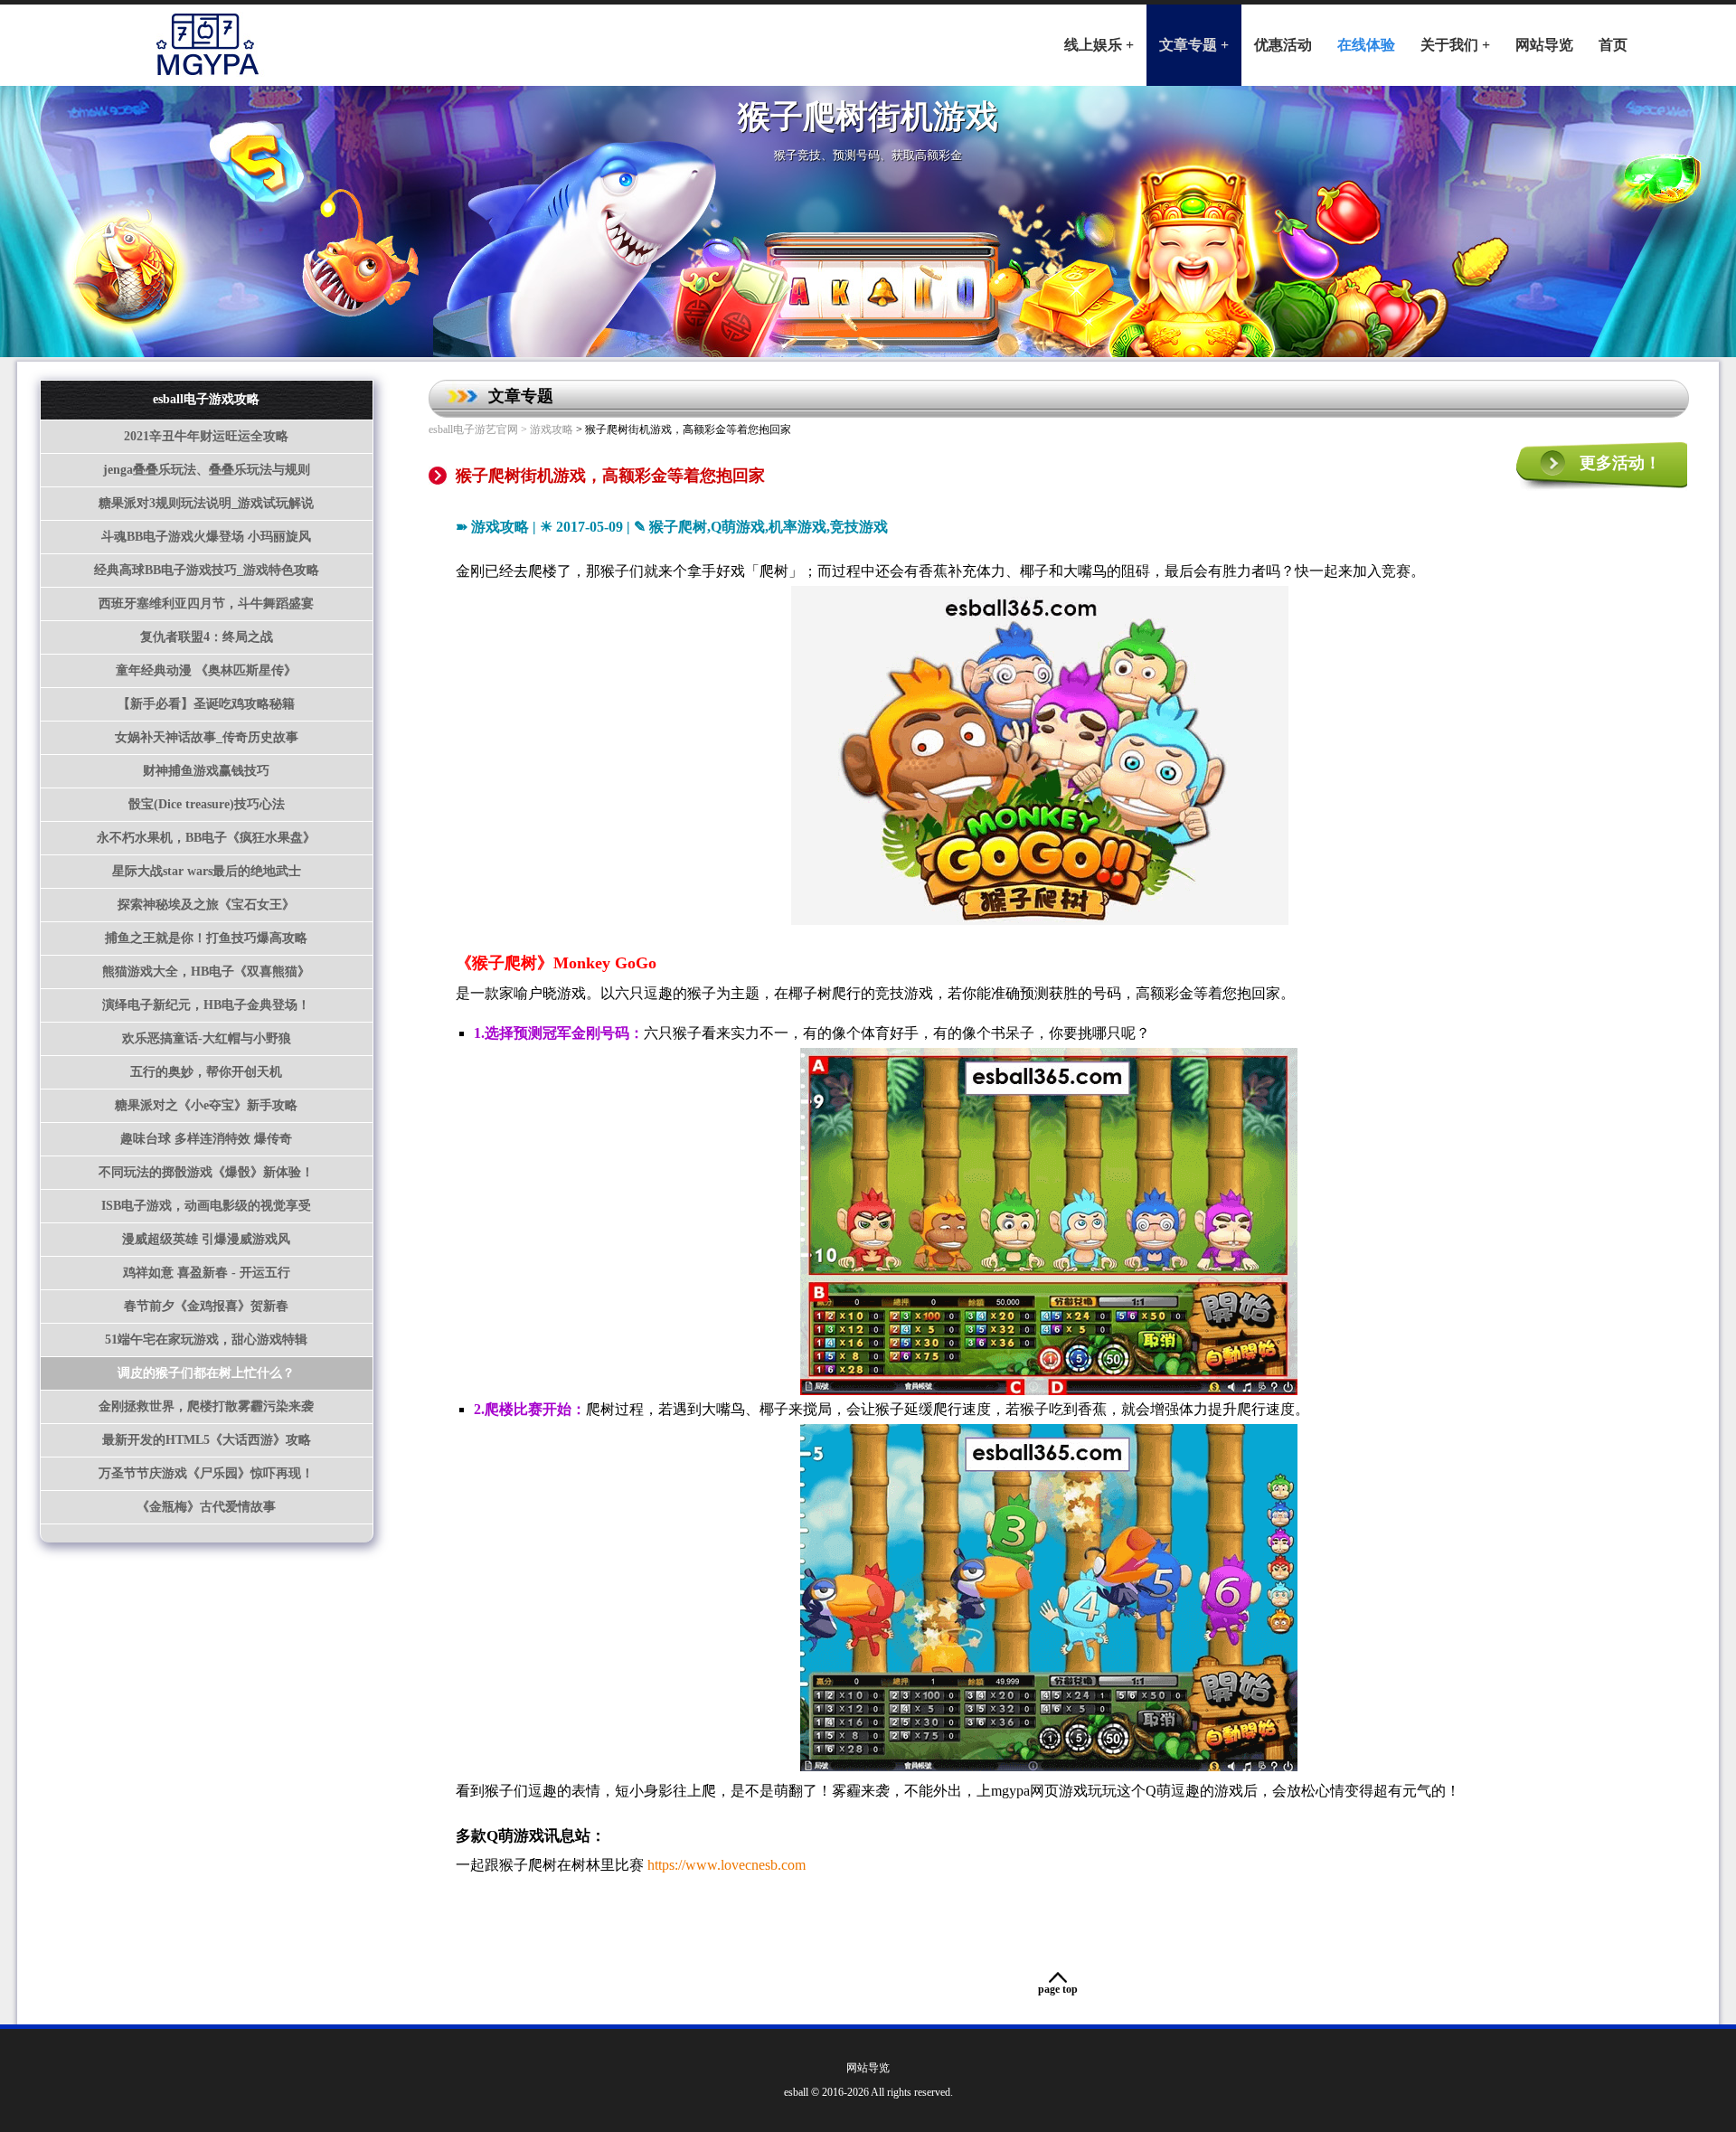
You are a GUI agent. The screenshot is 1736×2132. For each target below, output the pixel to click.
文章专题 (521, 396)
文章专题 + (1194, 45)
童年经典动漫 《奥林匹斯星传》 (206, 670)
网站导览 (1544, 45)
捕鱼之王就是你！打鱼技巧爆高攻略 (206, 938)
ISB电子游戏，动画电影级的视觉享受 (206, 1206)
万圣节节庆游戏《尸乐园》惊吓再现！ (206, 1473)
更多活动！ (1620, 463)
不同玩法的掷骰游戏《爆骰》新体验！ (206, 1172)
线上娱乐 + (1099, 45)
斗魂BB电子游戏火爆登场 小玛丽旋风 (206, 537)
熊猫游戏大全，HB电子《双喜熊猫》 (206, 972)
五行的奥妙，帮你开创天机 (206, 1072)
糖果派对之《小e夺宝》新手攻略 (206, 1105)
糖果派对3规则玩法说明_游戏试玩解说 (206, 503)
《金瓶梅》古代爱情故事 (206, 1507)
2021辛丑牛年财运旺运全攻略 (206, 436)
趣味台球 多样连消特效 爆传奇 (206, 1139)
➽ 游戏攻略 (492, 527)
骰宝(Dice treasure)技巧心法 (207, 804)
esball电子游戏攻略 (206, 399)
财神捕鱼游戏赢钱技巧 (206, 771)
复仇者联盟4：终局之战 (207, 637)
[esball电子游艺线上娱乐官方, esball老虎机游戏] (205, 41)
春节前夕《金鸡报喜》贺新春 (206, 1306)
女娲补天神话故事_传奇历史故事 (207, 737)
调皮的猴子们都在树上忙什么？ (206, 1373)
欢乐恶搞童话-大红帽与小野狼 (207, 1038)
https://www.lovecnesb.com (726, 1865)
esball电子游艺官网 (473, 429)
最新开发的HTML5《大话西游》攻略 (207, 1440)
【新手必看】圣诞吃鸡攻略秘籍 (206, 704)
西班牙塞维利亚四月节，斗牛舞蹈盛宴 (206, 604)
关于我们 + (1455, 45)
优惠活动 (1283, 45)
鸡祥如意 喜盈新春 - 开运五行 (207, 1273)
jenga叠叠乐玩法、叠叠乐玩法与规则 (207, 470)
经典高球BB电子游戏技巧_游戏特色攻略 (207, 570)
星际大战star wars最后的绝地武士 (207, 871)
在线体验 (1366, 45)
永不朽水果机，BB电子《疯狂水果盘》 (206, 838)
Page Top (1058, 1989)
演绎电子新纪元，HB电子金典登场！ (206, 1005)
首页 (1613, 45)
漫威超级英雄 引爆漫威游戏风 (206, 1239)
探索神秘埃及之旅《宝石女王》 (206, 905)
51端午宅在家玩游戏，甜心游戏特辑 (206, 1340)
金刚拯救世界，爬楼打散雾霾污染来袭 (206, 1406)
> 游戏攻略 (546, 429)
